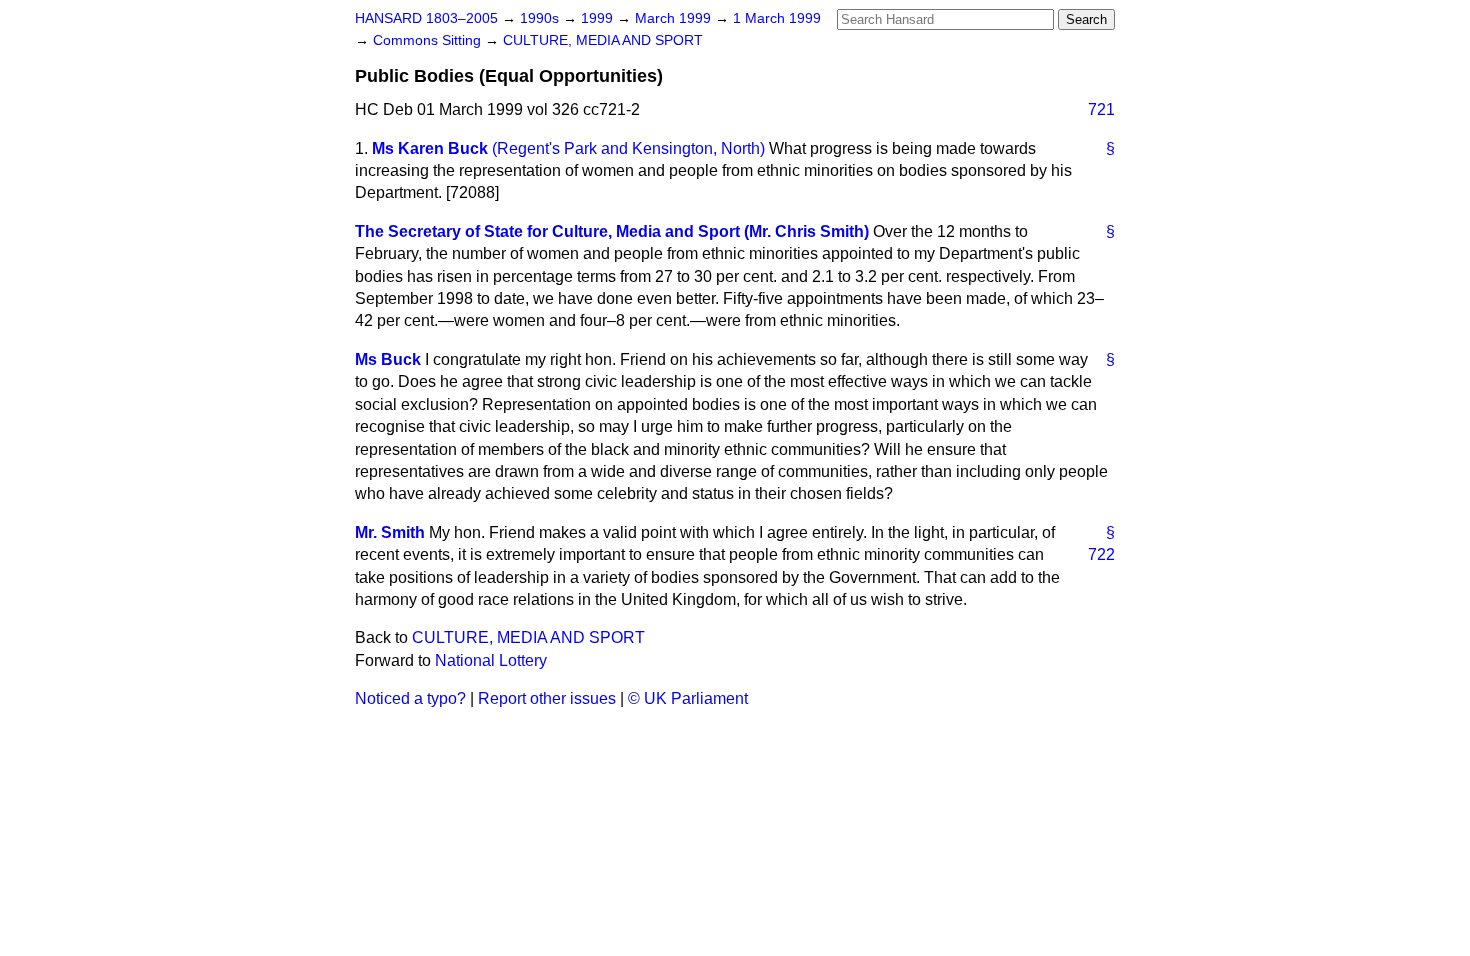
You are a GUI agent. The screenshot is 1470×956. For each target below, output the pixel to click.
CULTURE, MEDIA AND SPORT (603, 40)
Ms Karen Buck (430, 148)
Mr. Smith (390, 532)
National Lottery (491, 660)
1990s (541, 18)
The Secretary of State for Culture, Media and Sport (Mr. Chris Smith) (612, 231)
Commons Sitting (429, 40)
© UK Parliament (688, 698)
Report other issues (547, 698)
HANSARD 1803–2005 (426, 18)
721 (1101, 109)
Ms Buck (388, 359)
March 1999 (675, 18)
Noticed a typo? (410, 698)
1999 (599, 18)
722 (1101, 554)
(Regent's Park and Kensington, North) (628, 148)
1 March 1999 (777, 18)
